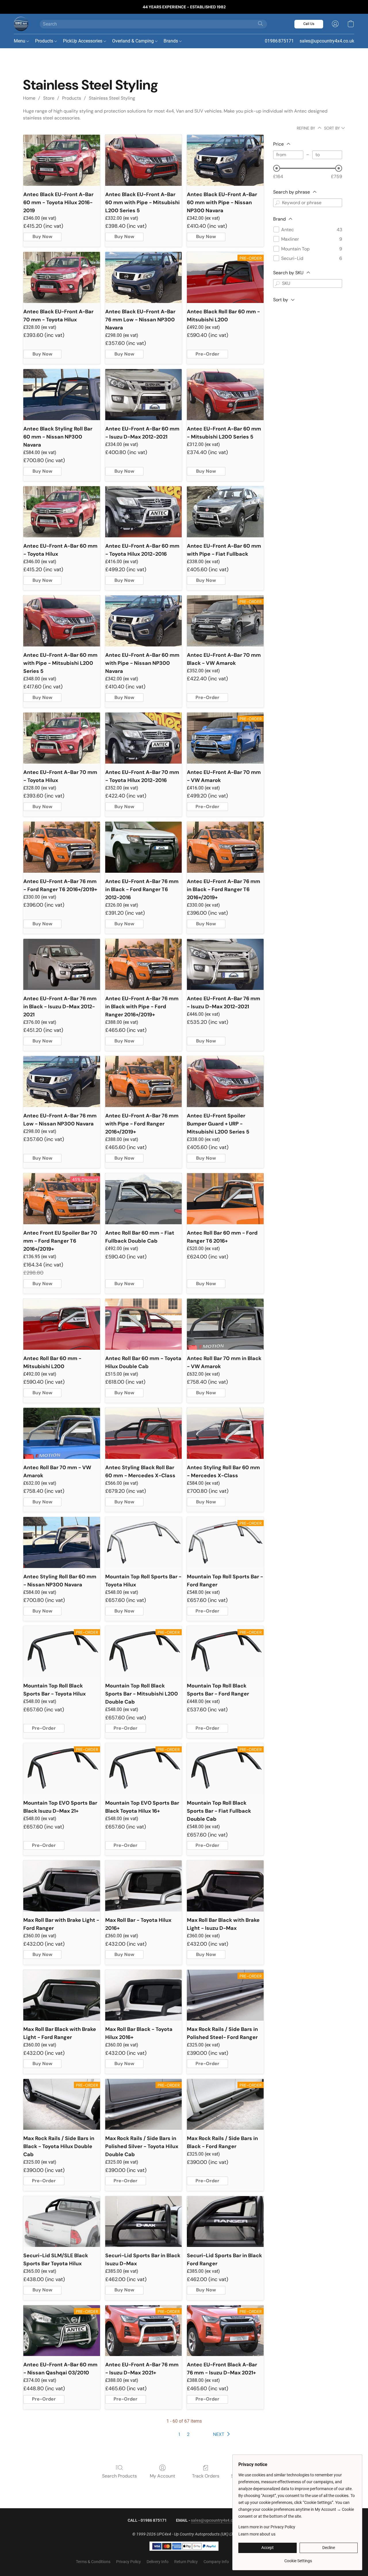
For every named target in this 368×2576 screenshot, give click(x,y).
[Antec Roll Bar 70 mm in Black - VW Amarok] (225, 1324)
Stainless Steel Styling (112, 98)
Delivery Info (158, 2562)
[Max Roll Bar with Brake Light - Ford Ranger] (62, 1886)
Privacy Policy (129, 2562)
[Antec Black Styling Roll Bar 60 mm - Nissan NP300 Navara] (62, 395)
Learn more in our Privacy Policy (267, 2527)
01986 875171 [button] (279, 41)
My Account (162, 2476)
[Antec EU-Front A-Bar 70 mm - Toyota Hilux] (62, 738)
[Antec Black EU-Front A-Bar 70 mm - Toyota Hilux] (62, 277)
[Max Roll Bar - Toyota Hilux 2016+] (144, 1886)
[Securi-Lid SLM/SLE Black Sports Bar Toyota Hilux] (62, 2222)
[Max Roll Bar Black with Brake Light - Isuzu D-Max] (225, 1886)
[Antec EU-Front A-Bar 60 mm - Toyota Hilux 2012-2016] (144, 512)
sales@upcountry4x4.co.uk (216, 2520)
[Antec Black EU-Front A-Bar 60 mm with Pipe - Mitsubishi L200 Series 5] (144, 160)
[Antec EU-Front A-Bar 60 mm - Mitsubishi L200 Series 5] (225, 395)
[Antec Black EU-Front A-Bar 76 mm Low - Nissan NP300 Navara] (144, 277)
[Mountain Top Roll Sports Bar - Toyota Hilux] (144, 1542)
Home (29, 98)
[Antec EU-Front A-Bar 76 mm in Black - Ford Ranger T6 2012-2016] (144, 847)
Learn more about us (257, 2534)
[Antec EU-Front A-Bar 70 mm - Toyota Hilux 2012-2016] (144, 738)
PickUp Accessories (83, 41)
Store (49, 98)
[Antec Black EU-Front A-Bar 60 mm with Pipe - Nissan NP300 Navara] (225, 160)
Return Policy (186, 2562)
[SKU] (277, 283)
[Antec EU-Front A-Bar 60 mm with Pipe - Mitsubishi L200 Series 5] (62, 621)
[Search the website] (260, 24)
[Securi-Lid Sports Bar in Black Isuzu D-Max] (144, 2222)
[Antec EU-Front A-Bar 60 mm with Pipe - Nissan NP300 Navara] (144, 621)
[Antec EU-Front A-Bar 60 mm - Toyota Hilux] (62, 512)
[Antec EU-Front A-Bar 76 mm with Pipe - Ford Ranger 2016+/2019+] (144, 1082)
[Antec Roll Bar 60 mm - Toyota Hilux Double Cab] (144, 1324)
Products (45, 41)
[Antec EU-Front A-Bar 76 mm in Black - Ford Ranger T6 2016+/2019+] (225, 847)
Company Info (216, 2562)
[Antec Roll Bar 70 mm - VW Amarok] (62, 1433)
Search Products (119, 2476)
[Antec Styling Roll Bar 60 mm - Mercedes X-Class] (225, 1433)
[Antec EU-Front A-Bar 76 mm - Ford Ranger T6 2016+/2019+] (62, 847)
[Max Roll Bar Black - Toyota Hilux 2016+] (144, 1995)
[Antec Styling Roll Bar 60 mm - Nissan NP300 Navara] (62, 1542)
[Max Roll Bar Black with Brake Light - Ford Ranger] (62, 1995)
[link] (298, 2559)
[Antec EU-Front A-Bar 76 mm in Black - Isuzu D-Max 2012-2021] (62, 964)
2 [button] (188, 2434)
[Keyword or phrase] (277, 203)
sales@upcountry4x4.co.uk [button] (327, 41)
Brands (171, 41)
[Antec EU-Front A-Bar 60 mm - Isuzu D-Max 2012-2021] (144, 395)
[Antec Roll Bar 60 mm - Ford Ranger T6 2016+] (225, 1199)
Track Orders (206, 2476)
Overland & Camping (134, 41)
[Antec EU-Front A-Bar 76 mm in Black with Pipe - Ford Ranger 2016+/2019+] (144, 964)
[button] (21, 24)
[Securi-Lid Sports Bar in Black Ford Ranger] (225, 2222)
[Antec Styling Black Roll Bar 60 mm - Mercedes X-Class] (144, 1433)
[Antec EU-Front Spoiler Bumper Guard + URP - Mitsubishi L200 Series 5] (225, 1082)
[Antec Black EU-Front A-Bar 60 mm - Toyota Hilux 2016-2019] (62, 160)
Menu (20, 41)
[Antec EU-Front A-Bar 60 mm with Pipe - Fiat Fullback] (225, 512)
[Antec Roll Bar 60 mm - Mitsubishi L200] (62, 1324)
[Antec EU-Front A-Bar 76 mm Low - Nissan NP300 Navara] (62, 1082)
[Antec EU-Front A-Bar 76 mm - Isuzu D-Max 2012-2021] (225, 964)
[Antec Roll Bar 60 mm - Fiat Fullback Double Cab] (144, 1199)
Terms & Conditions (93, 2562)
